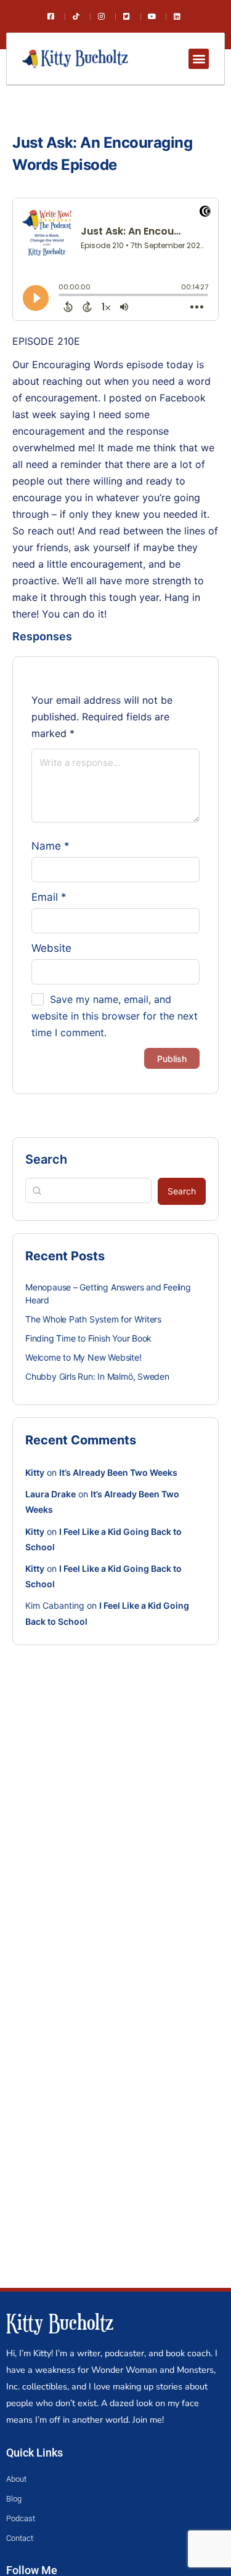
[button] (199, 59)
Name (51, 846)
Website (51, 948)
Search (46, 1159)
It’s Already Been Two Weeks (118, 1472)
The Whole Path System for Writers (93, 1319)
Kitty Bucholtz (60, 2322)
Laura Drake (51, 1494)
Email (49, 897)
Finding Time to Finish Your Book (88, 1338)
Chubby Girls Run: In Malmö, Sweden (97, 1376)
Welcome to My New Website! (83, 1357)
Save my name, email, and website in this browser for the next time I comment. (115, 1016)
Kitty (35, 1472)
